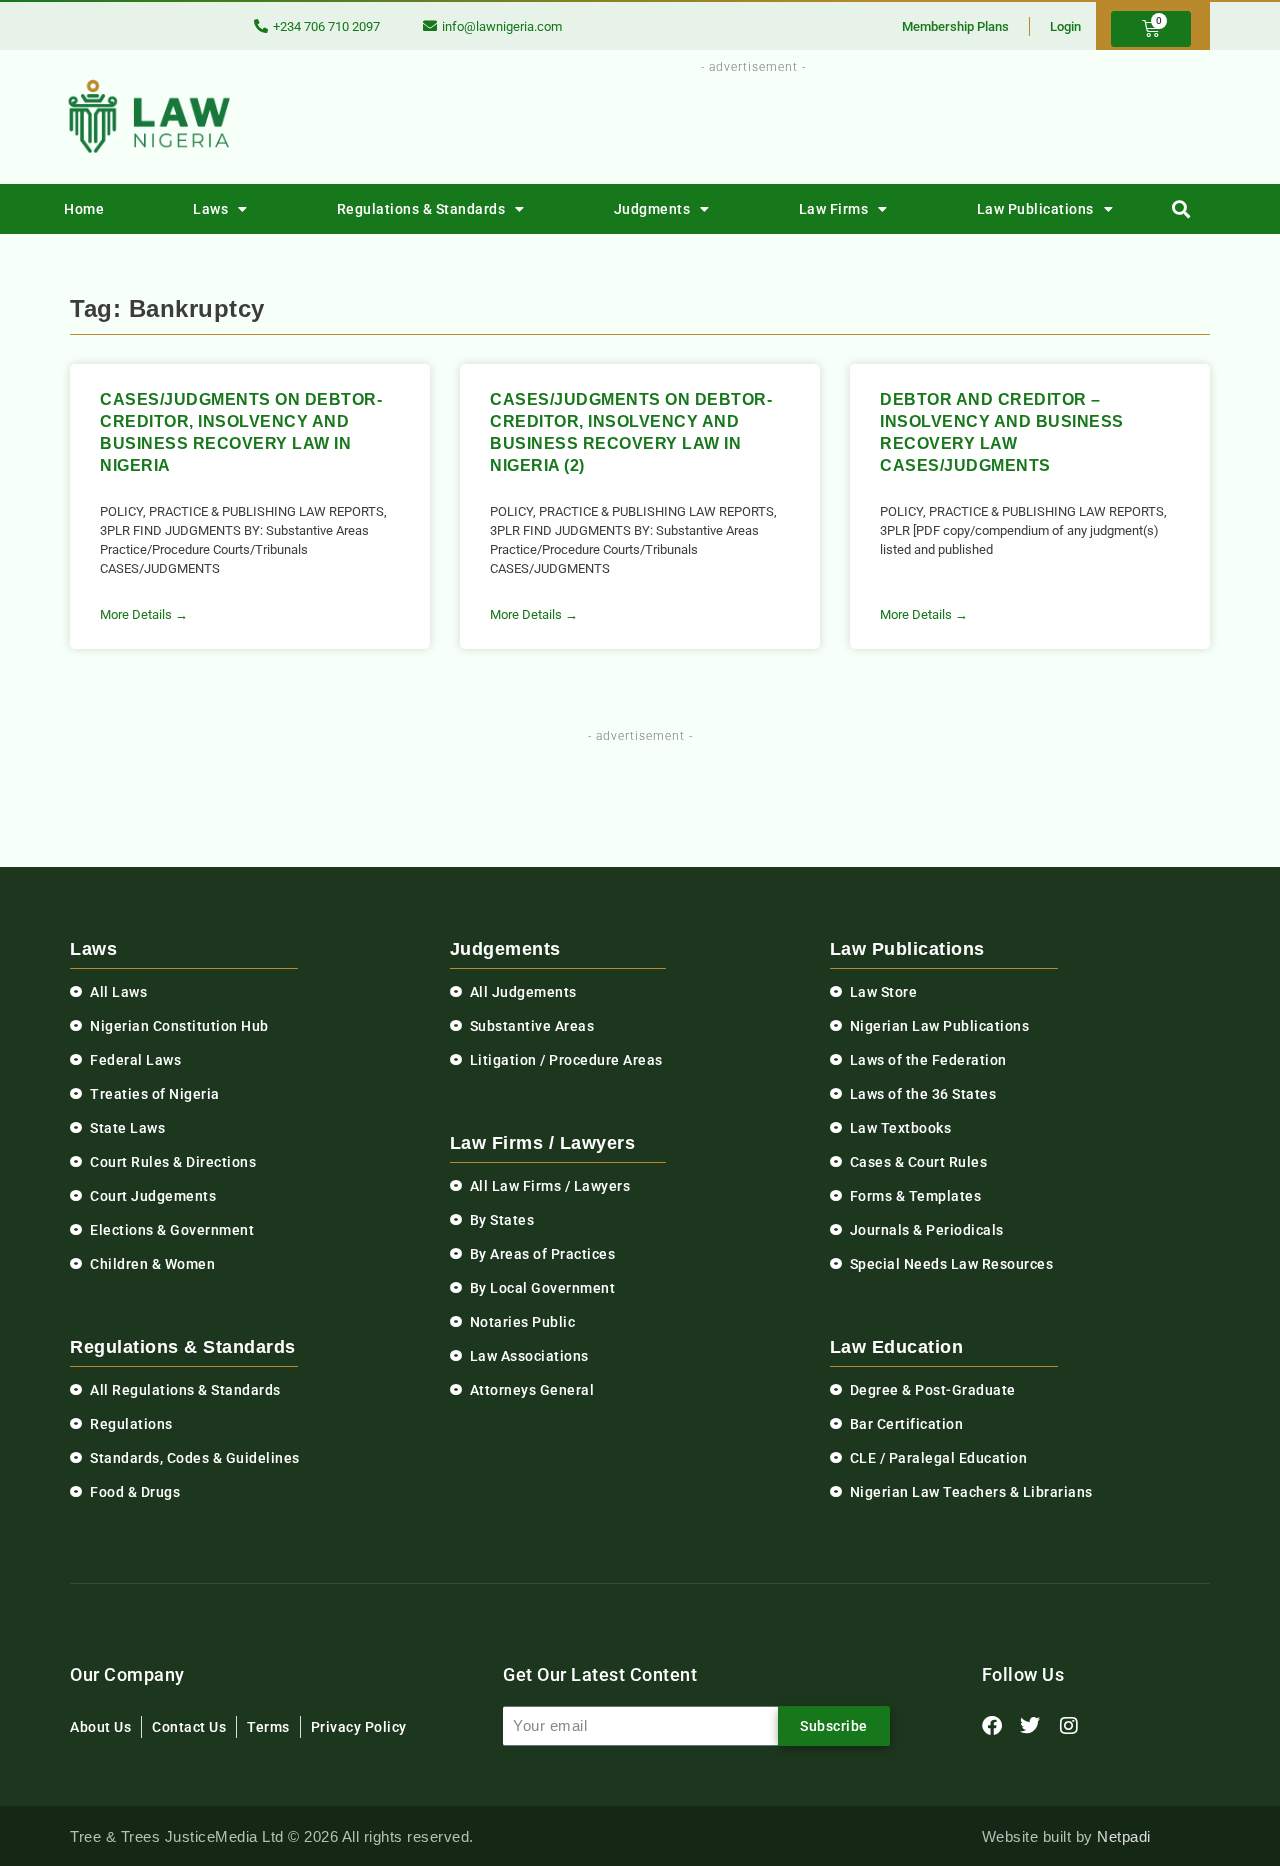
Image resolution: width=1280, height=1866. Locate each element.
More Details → (144, 614)
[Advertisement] (742, 123)
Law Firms (834, 209)
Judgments (652, 209)
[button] (1181, 209)
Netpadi (1124, 1836)
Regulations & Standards (421, 209)
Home (84, 209)
